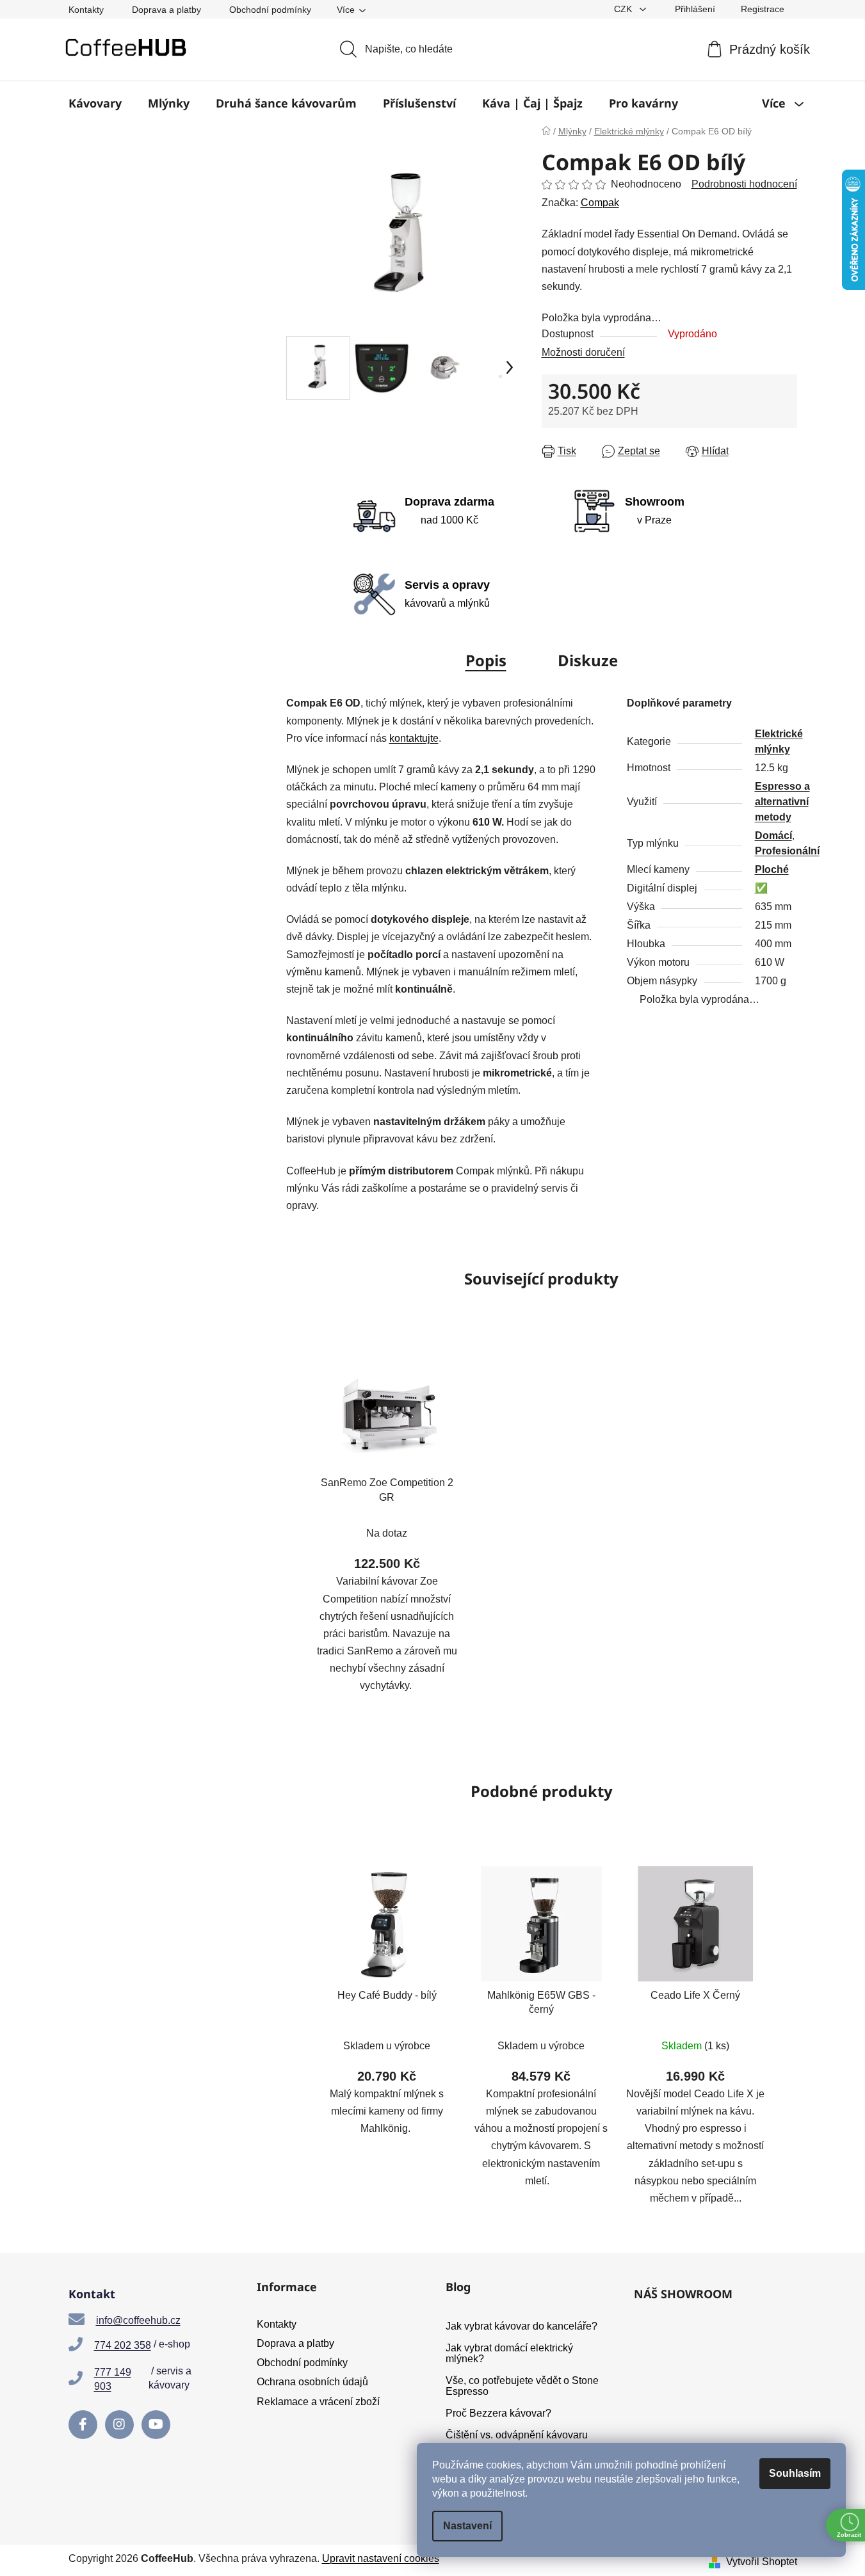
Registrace (763, 9)
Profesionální (787, 851)
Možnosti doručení (583, 352)
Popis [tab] (486, 660)
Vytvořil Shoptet (762, 2562)
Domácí (773, 836)
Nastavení (467, 2526)
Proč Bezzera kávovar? (498, 2413)
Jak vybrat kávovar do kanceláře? (521, 2326)
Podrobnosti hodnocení (744, 184)
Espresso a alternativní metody (782, 802)
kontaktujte (414, 738)
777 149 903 (113, 2379)
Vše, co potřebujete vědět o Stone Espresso (522, 2386)
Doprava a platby (166, 10)
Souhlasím (795, 2473)
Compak (600, 203)
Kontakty (86, 10)
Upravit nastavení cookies (381, 2558)
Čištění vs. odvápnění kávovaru (517, 2435)
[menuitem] (95, 103)
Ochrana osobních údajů (312, 2382)
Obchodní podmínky (270, 10)
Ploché (772, 869)
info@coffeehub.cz (138, 2320)
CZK (624, 9)
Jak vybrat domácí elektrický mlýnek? (509, 2354)
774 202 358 (123, 2345)
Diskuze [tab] (588, 660)
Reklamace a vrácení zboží (318, 2402)
